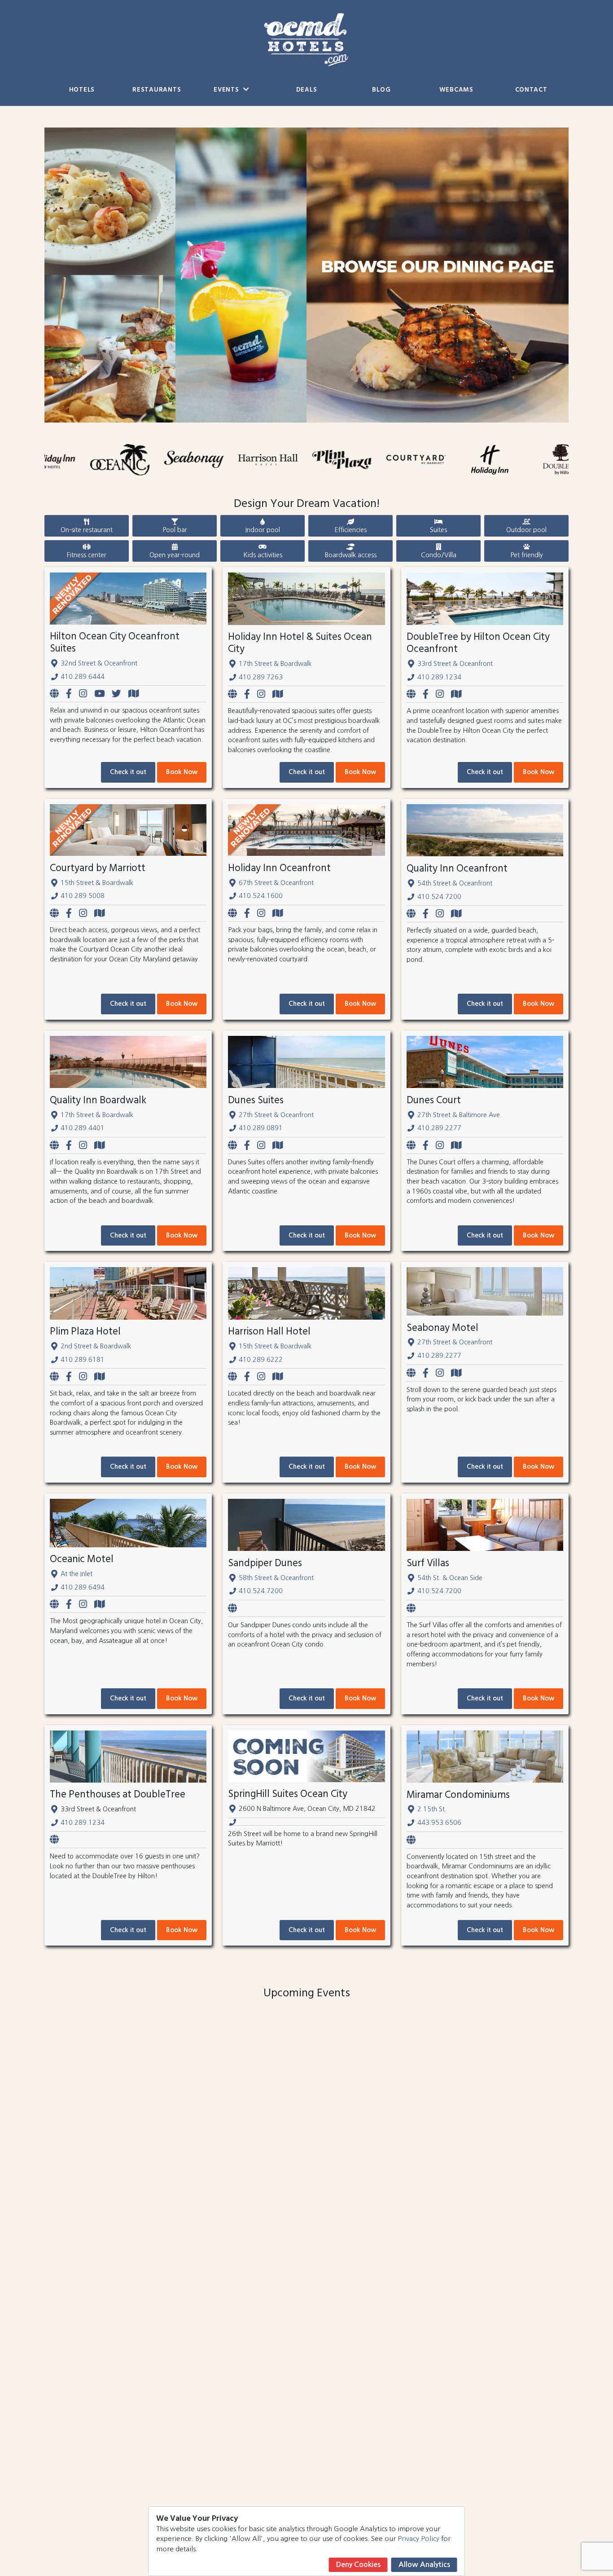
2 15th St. (432, 1809)
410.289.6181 (83, 1360)
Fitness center (87, 555)
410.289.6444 (83, 677)
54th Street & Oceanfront (455, 883)
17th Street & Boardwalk (275, 664)
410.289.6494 (83, 1587)
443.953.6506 (439, 1823)
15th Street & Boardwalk (97, 883)
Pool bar (175, 530)
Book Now (182, 772)
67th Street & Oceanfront (276, 883)
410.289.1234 (439, 677)
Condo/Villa (439, 555)
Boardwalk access (351, 555)
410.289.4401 (83, 1128)
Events (227, 90)
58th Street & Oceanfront (276, 1578)
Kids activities (263, 555)
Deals (307, 90)
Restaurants (157, 90)
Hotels (82, 90)
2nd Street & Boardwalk (96, 1346)
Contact (531, 90)
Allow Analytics (424, 2565)
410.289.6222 (261, 1360)
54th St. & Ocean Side (450, 1578)
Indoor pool (263, 530)
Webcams (456, 90)
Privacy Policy (418, 2539)
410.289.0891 (261, 1128)
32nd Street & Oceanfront (99, 663)
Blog (381, 90)
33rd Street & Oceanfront (455, 664)
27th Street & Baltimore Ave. (460, 1115)
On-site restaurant (87, 530)
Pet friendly (527, 555)
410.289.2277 (439, 1128)
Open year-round (175, 555)
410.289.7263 (261, 677)
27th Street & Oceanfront (276, 1115)
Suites (438, 530)
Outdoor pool (526, 530)
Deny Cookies (358, 2565)
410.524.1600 (261, 896)
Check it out (128, 772)
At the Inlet (77, 1574)
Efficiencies (350, 530)
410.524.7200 (439, 897)
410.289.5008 (83, 896)
